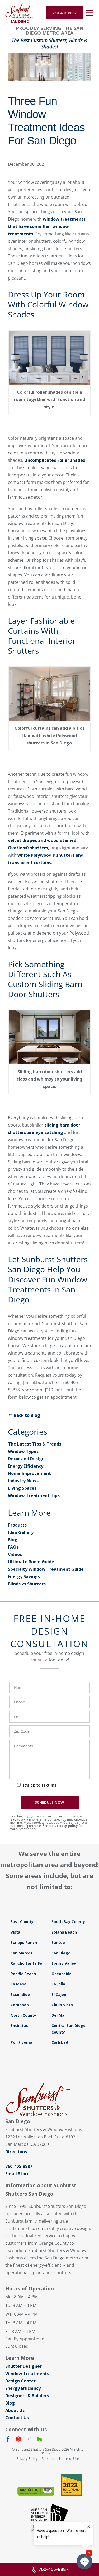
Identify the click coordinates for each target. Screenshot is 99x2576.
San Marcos (22, 1953)
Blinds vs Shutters (27, 1584)
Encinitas (19, 2025)
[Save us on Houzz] (40, 2440)
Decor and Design (26, 1459)
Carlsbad (60, 2042)
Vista (15, 1932)
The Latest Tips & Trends (35, 1444)
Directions (16, 2152)
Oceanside (62, 1974)
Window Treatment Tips (34, 1495)
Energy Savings (24, 1576)
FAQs (13, 1547)
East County (22, 1922)
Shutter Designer (23, 2366)
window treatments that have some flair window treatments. (47, 226)
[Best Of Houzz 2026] (71, 2485)
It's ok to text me (40, 1785)
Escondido (20, 1994)
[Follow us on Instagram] (29, 2440)
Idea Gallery (21, 1532)
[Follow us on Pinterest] (18, 2440)
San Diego (61, 1953)
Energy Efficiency (26, 1466)
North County (23, 2015)
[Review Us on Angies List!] (36, 2491)
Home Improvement (29, 1473)
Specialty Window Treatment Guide (46, 1569)
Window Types (23, 1451)
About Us (15, 2410)
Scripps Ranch (24, 1942)
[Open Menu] (89, 13)
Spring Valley (64, 1963)
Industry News (23, 1481)
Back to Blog (27, 1415)
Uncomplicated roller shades (55, 460)
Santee (58, 1942)
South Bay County (68, 1922)
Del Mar (59, 2015)
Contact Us (17, 2418)
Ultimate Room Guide (31, 1562)
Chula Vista (62, 2005)
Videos (15, 1554)
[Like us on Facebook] (8, 2440)
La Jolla (58, 1984)
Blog (13, 1540)
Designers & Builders (27, 2396)
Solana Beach (64, 1932)
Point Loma (21, 2042)
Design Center (20, 2381)
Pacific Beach (23, 1974)
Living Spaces (22, 1488)
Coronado (20, 2005)
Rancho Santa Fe (26, 1963)
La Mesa (18, 1984)
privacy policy (66, 1826)
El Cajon (59, 1994)
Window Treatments (27, 2374)
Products (17, 1525)
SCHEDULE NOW (49, 1802)
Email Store (17, 2174)
